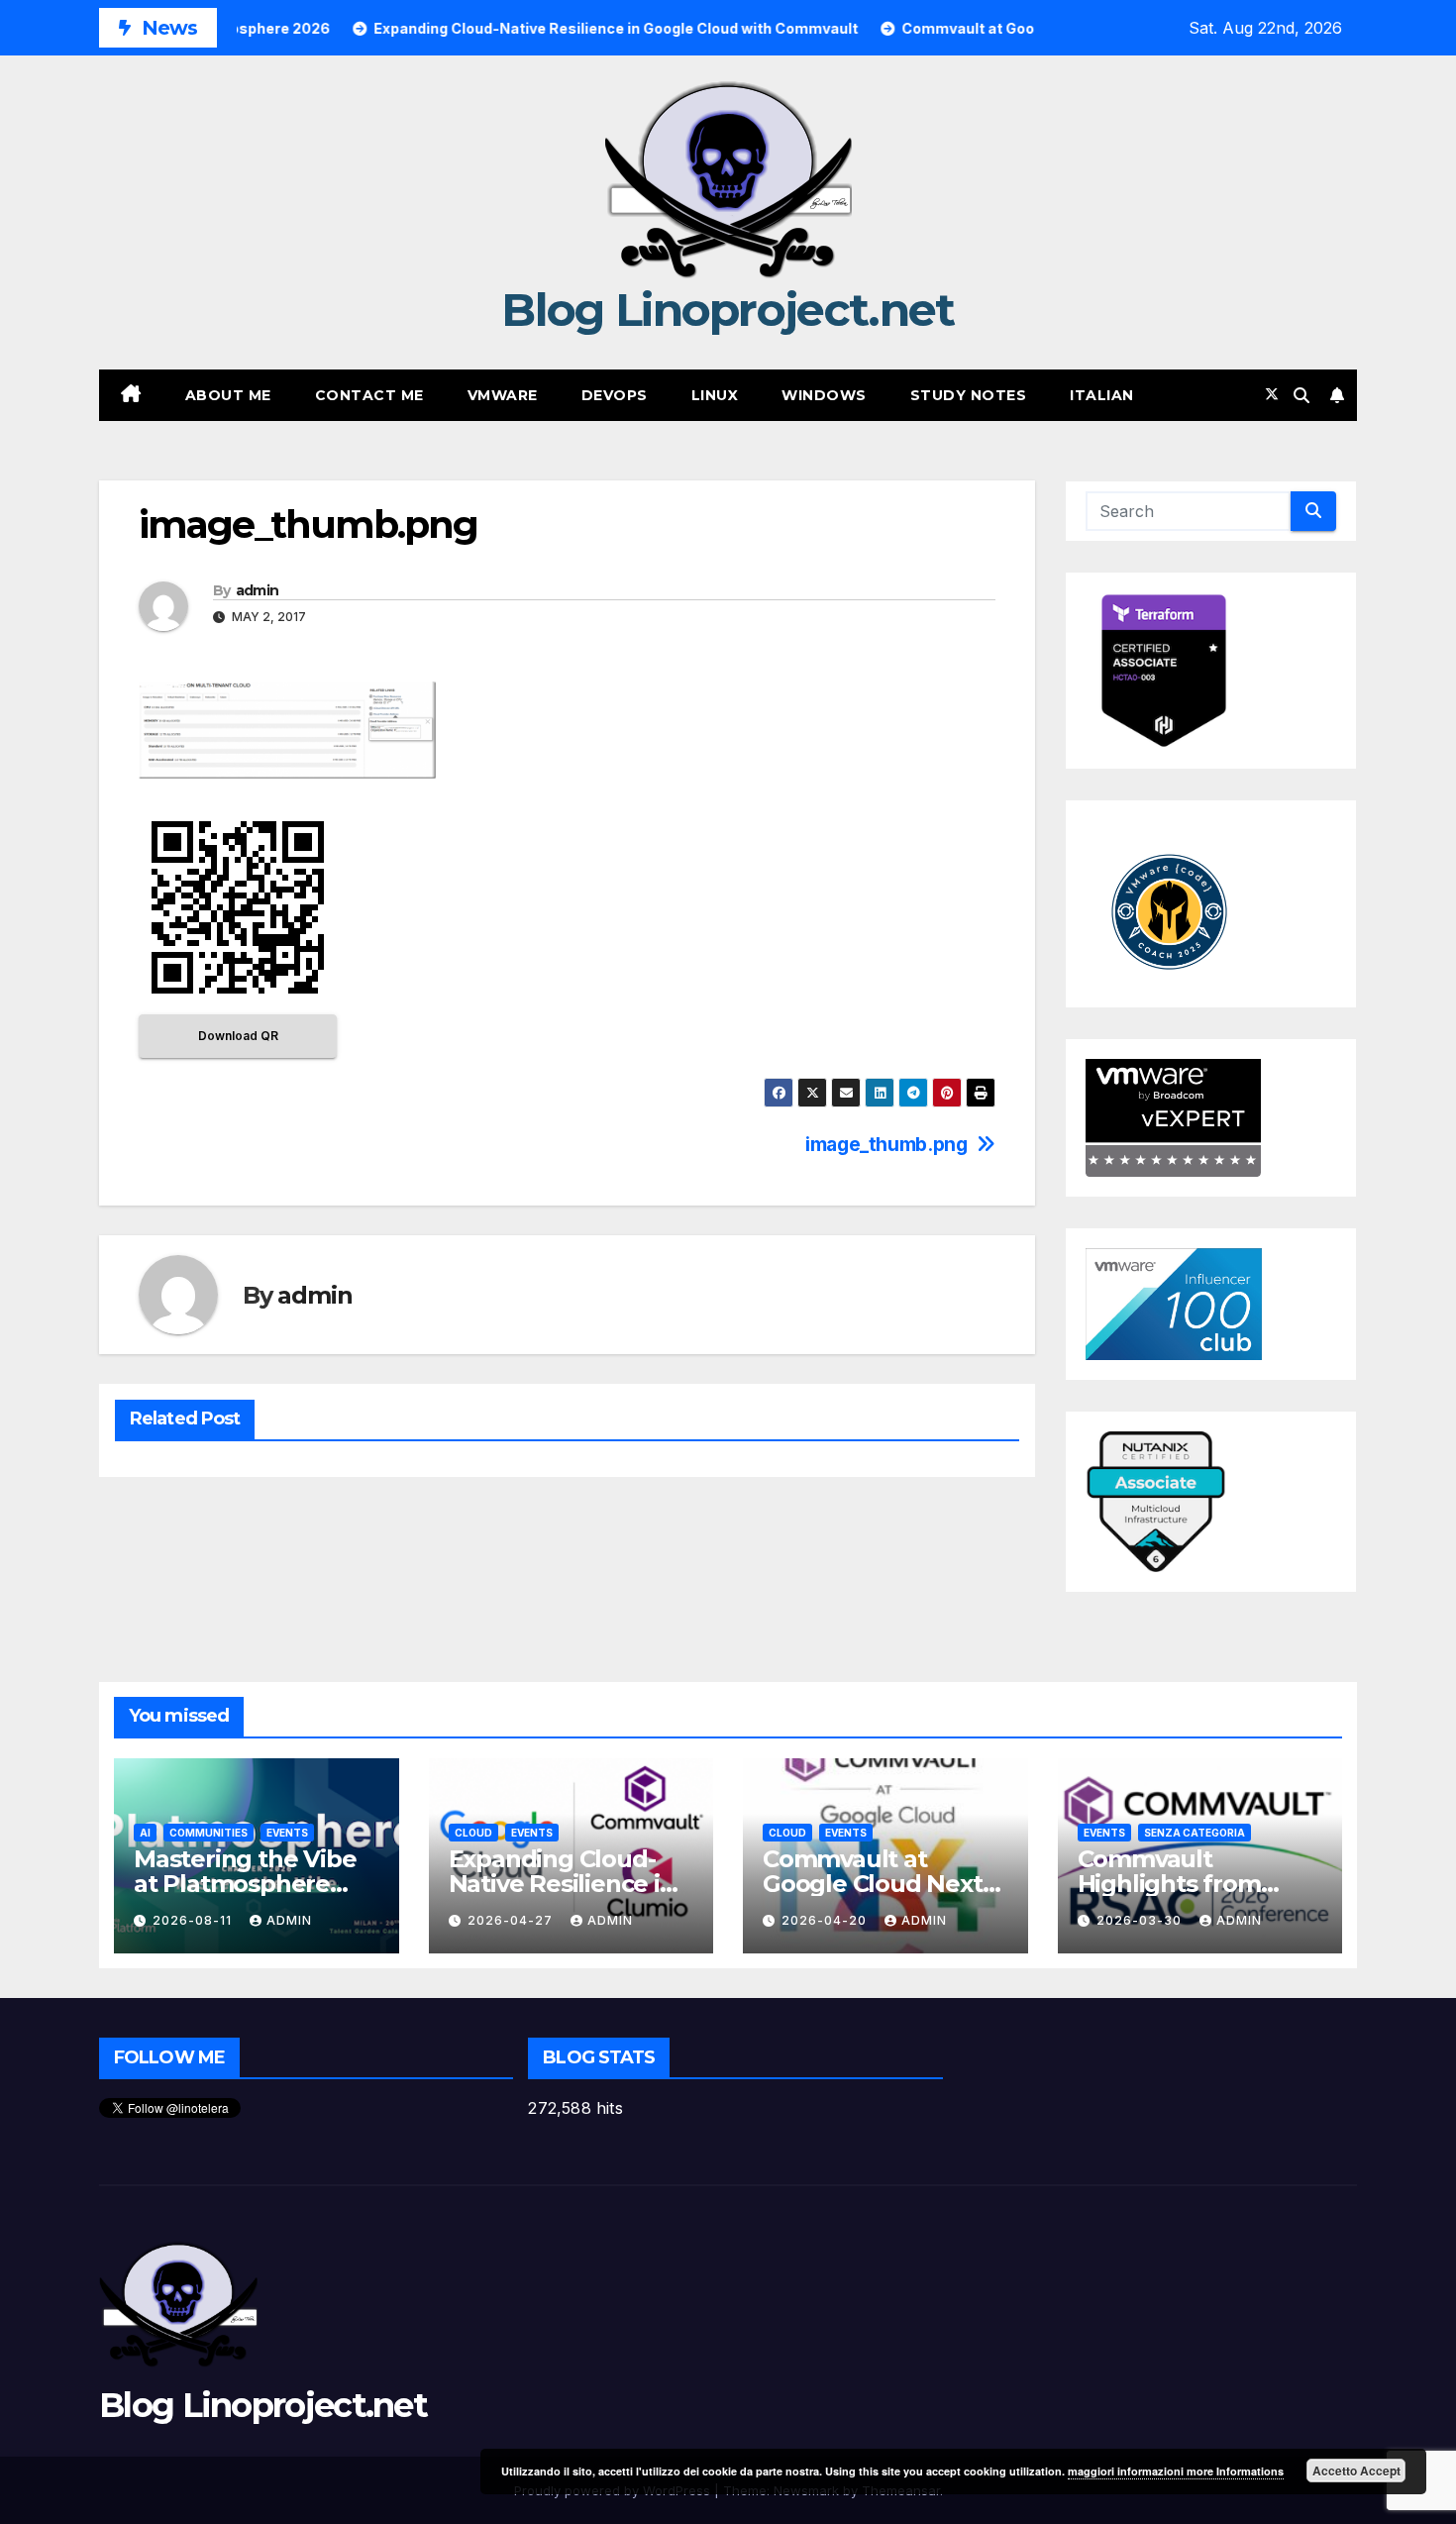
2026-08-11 (194, 1920)
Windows (824, 395)
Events (287, 1833)
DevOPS (615, 395)
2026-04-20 (826, 1920)
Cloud (473, 1833)
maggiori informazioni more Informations (1176, 2471)
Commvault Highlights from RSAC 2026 (1169, 1884)
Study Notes (969, 395)
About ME (228, 395)
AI (145, 1833)
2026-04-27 (512, 1920)
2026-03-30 (1141, 1920)
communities (208, 1833)
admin (258, 590)
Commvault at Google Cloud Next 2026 (873, 1884)
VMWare (503, 395)
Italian (1102, 395)
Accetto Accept (1356, 2471)
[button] (1301, 395)
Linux (715, 395)
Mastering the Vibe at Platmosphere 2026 (245, 1884)
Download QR (238, 1036)
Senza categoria (1195, 1833)
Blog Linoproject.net (728, 310)
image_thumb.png (886, 1145)
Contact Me (369, 395)
